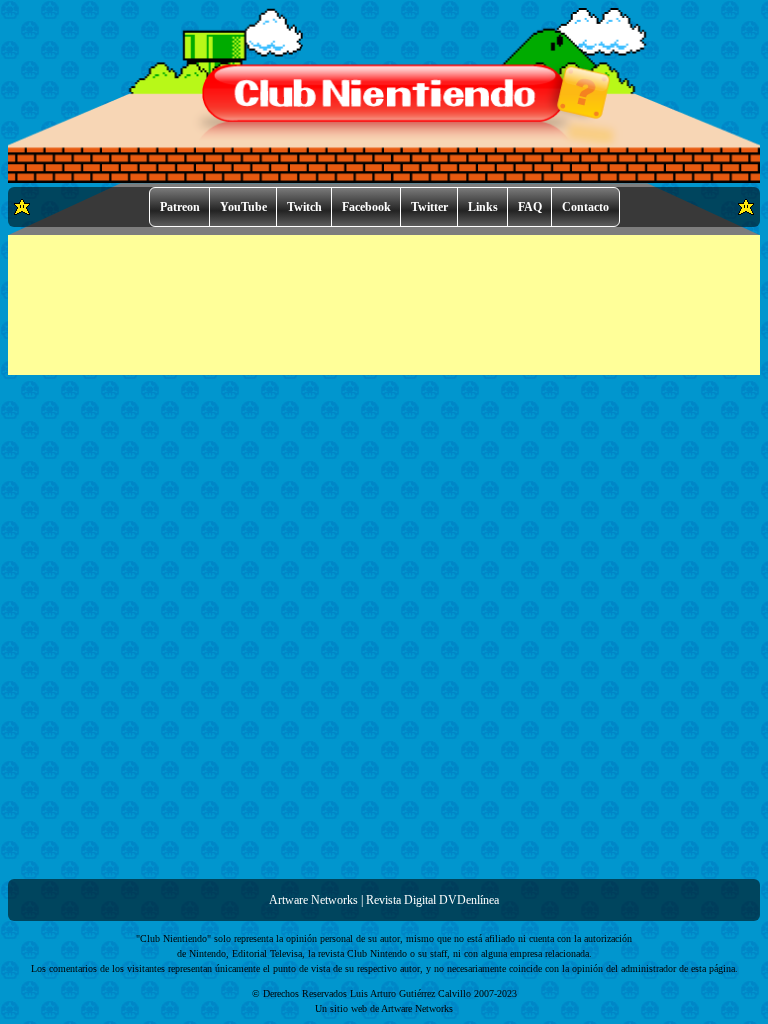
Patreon (180, 207)
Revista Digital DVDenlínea (432, 900)
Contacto (585, 207)
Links (483, 207)
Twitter (429, 207)
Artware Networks (313, 900)
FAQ (530, 207)
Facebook (366, 207)
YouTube (243, 207)
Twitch (304, 207)
